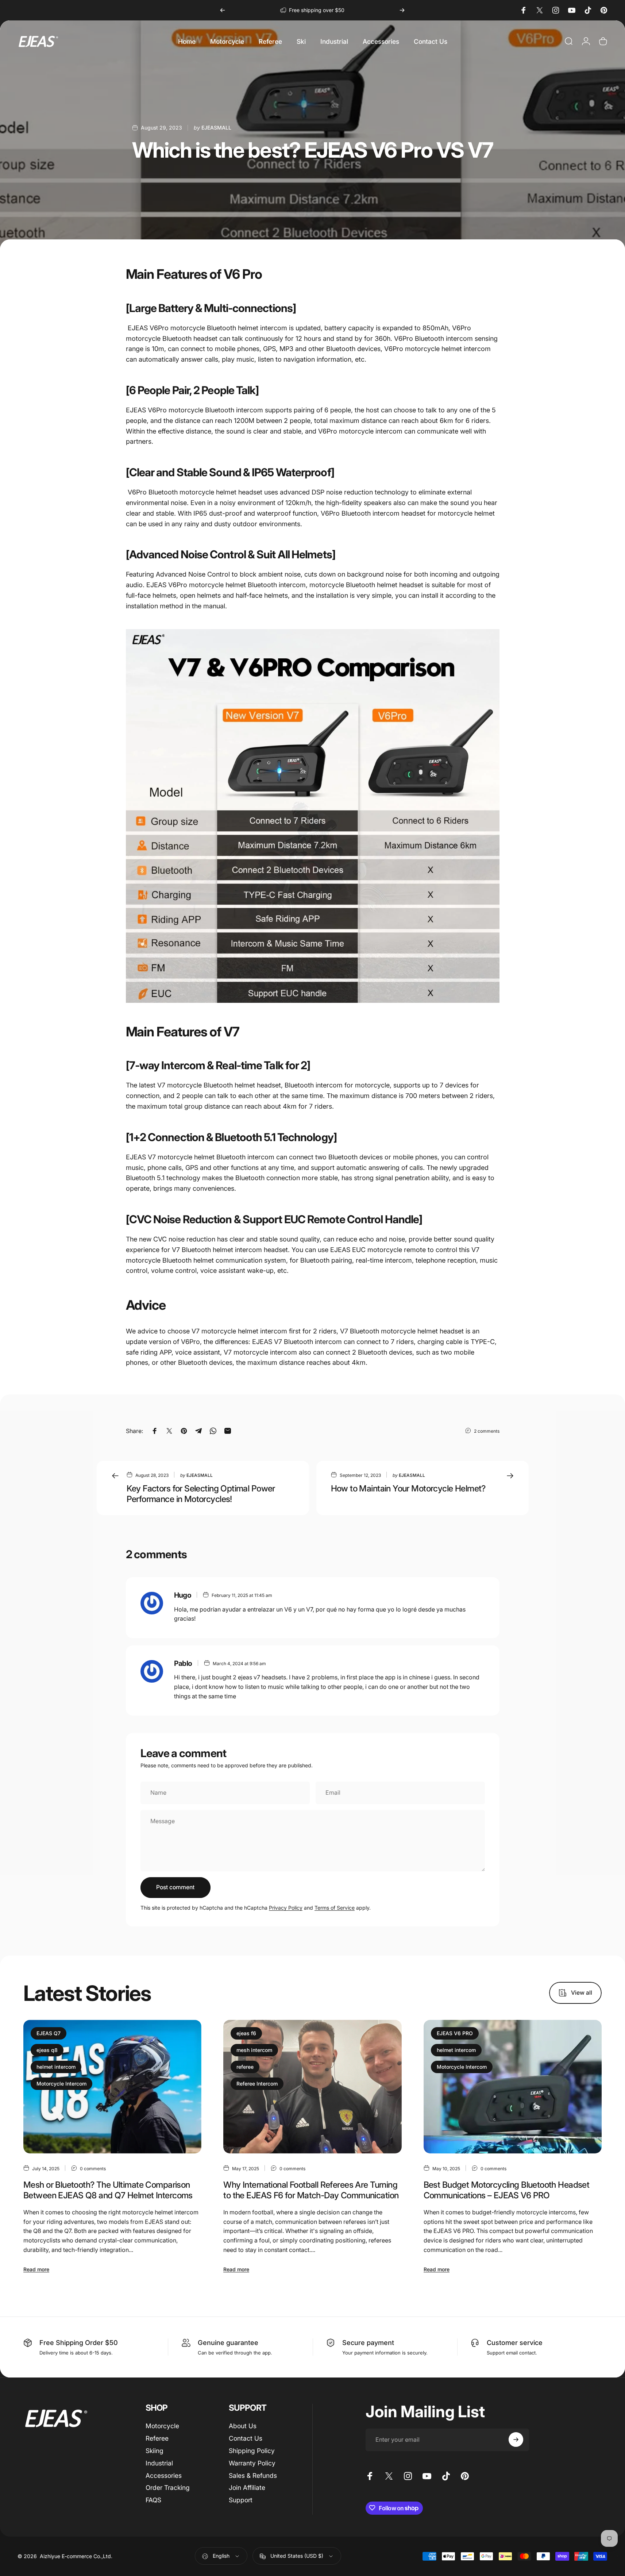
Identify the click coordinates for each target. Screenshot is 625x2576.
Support (241, 2500)
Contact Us (246, 2438)
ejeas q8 (47, 2050)
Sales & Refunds (253, 2475)
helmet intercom (56, 2067)
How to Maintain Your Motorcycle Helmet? (408, 1488)
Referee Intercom (257, 2084)
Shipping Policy (252, 2451)
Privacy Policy (286, 1908)
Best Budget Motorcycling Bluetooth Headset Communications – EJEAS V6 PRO (507, 2190)
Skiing (155, 2451)
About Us (243, 2426)
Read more (36, 2269)
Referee (157, 2438)
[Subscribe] (516, 2440)
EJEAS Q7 (49, 2033)
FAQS (153, 2500)
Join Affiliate (247, 2488)
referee (245, 2067)
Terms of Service (335, 1908)
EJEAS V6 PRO (455, 2033)
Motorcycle (162, 2426)
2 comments (487, 1431)
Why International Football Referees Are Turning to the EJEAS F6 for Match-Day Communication (311, 2190)
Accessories (164, 2475)
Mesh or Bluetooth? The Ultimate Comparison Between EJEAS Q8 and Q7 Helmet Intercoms (108, 2190)
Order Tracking (168, 2488)
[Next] (402, 10)
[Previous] (223, 10)
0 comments (93, 2168)
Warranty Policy (252, 2463)
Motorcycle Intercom (61, 2084)
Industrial (159, 2463)
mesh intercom (254, 2050)
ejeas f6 (246, 2033)
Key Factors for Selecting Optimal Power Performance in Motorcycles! (201, 1494)
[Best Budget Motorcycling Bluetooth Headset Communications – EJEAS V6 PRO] (513, 2087)
